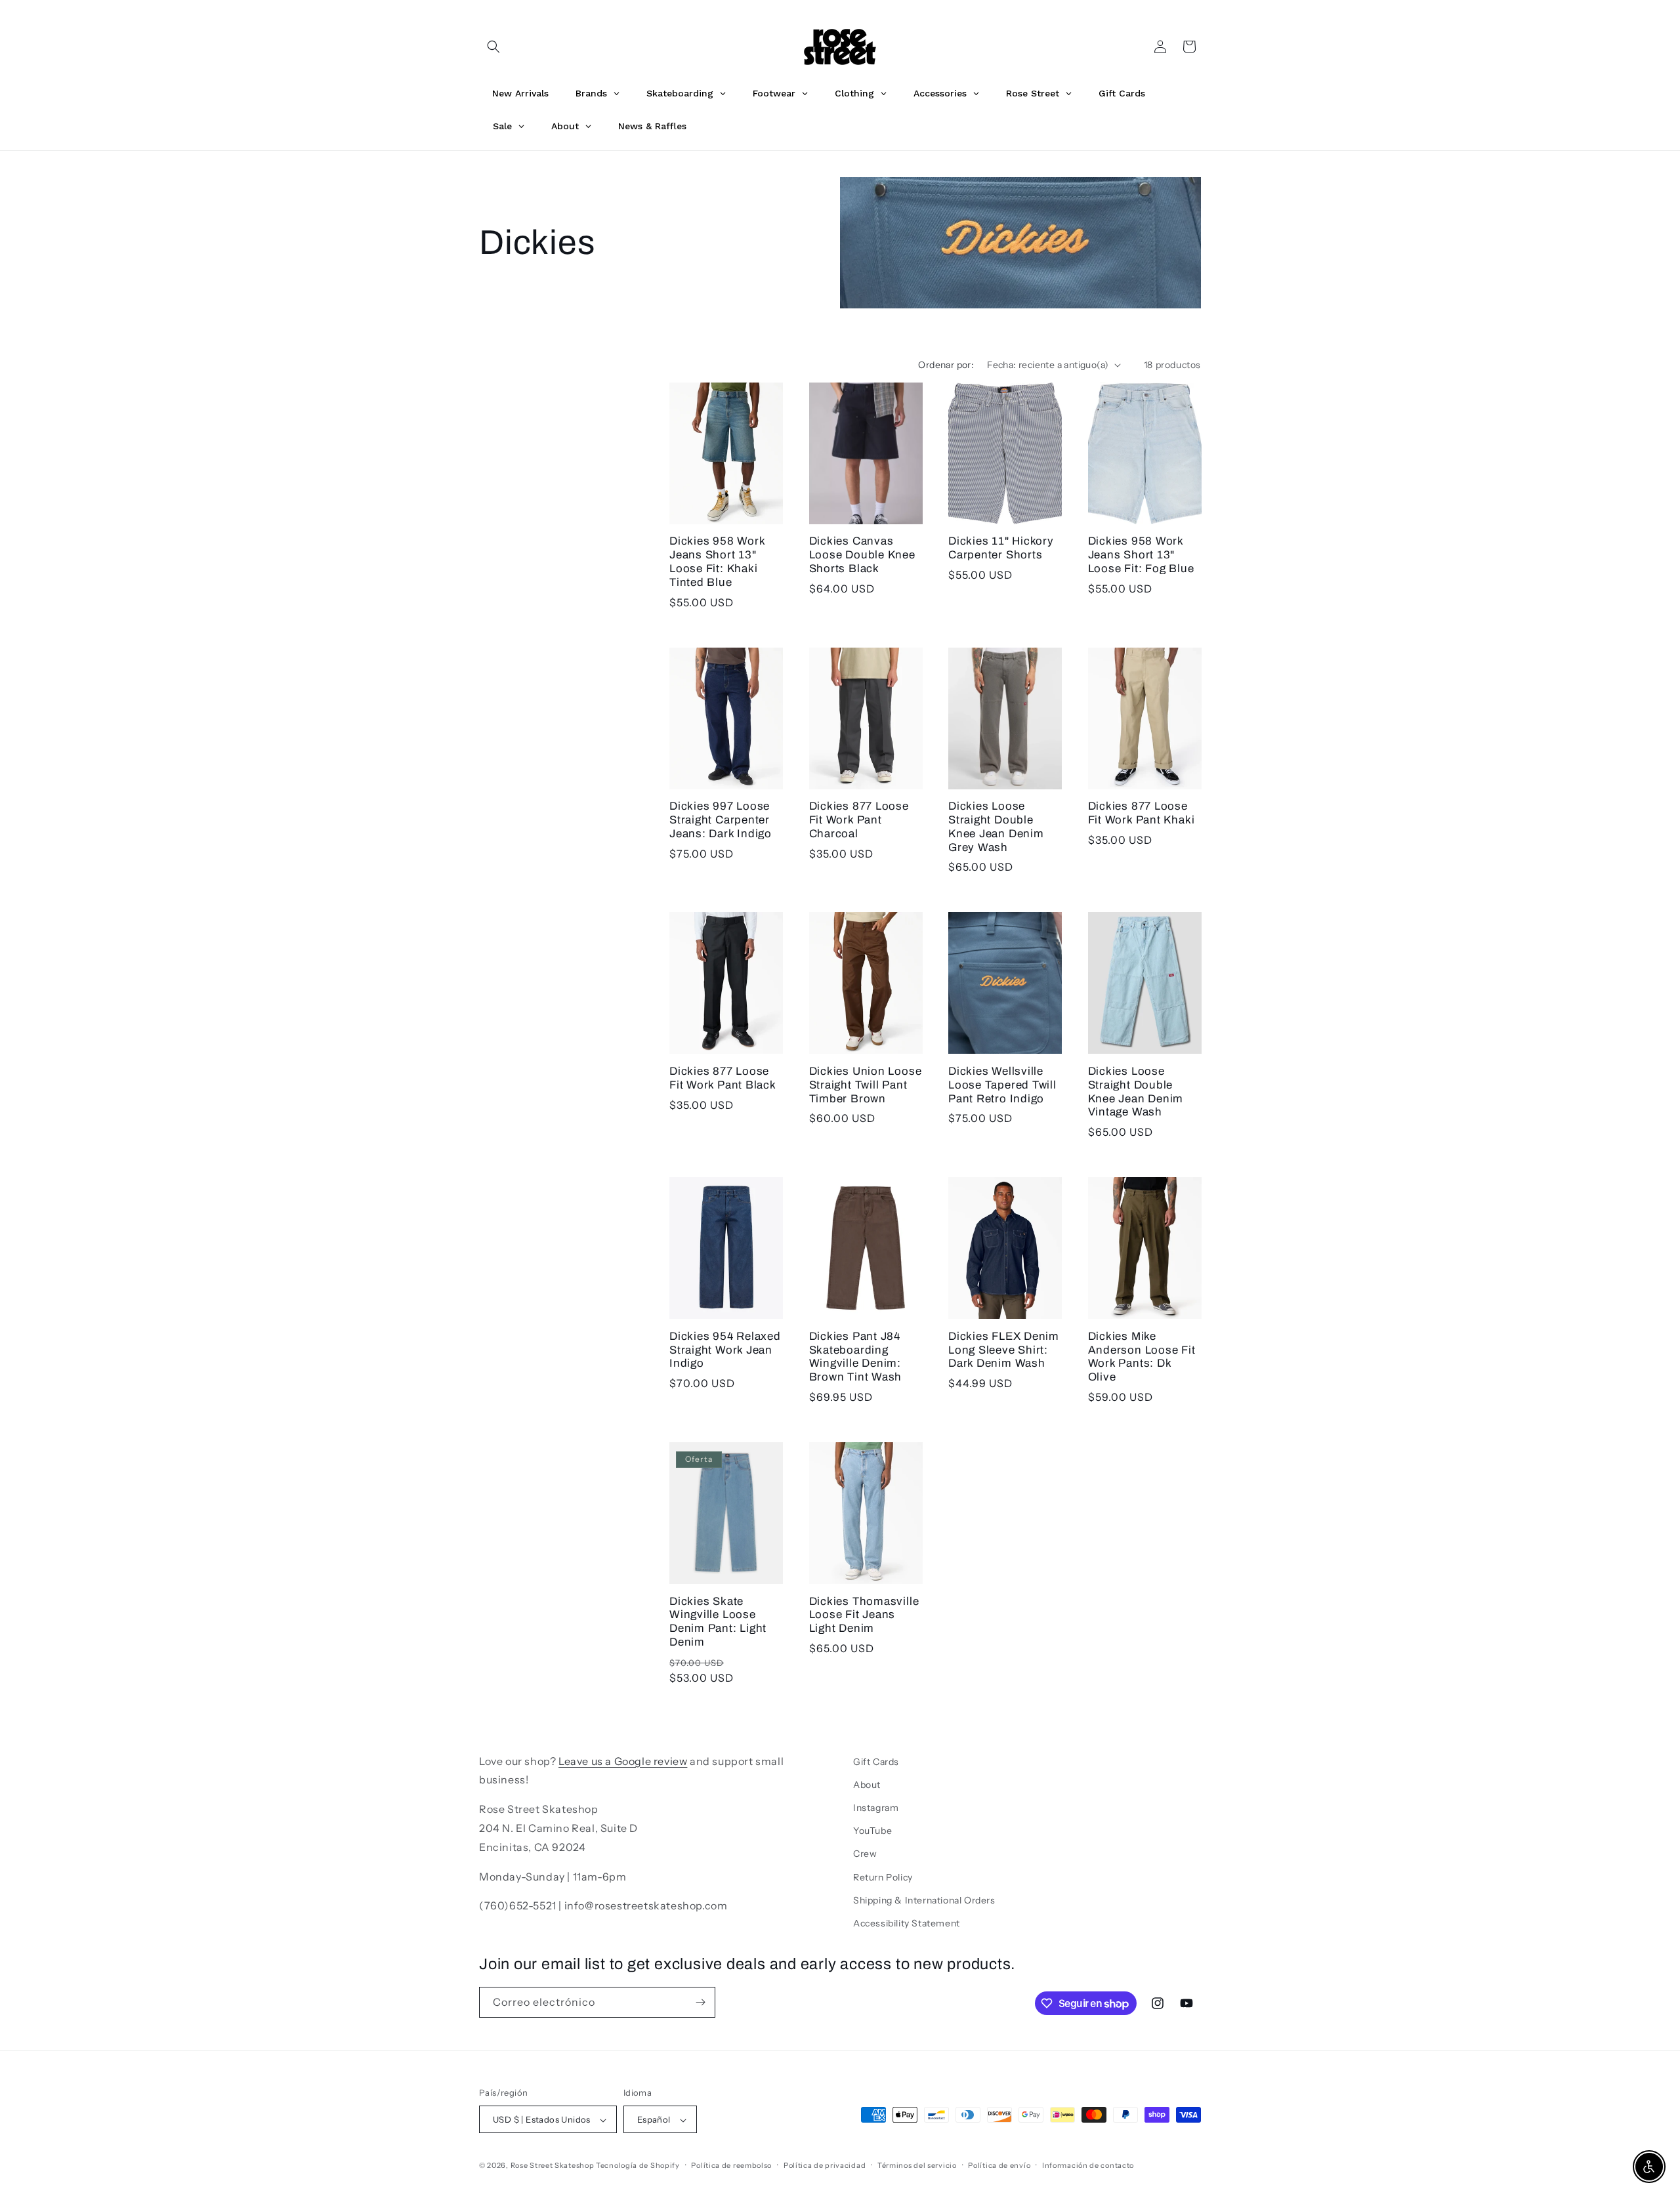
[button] (493, 47)
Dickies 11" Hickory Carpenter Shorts (1001, 548)
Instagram (876, 1808)
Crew (865, 1854)
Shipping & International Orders (924, 1900)
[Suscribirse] (700, 2002)
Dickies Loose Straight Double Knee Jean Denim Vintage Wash (1136, 1092)
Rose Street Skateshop (553, 2166)
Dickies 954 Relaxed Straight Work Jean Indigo (725, 1350)
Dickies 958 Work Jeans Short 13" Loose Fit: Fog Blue (1141, 555)
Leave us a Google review (623, 1761)
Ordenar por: (946, 365)
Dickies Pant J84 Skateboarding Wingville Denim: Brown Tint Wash (856, 1357)
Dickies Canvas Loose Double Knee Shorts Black (862, 555)
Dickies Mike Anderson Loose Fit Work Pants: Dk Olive (1142, 1357)
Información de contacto (1088, 2165)
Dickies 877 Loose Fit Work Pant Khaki (1142, 813)
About (867, 1785)
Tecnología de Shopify (638, 2166)
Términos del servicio (917, 2165)
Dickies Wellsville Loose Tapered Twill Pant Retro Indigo (1002, 1085)
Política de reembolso (731, 2165)
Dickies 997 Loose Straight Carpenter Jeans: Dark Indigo (721, 820)
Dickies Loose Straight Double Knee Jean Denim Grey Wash (996, 826)
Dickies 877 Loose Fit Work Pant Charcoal (859, 820)
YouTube (872, 1831)
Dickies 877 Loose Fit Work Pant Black (723, 1078)
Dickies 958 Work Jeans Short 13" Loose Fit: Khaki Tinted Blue (717, 561)
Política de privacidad (825, 2165)
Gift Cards (876, 1762)
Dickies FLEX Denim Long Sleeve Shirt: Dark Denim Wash (1004, 1350)
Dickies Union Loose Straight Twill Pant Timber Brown (866, 1085)
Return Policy (883, 1877)
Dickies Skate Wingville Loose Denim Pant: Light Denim (718, 1622)
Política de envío (999, 2165)
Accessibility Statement (907, 1923)
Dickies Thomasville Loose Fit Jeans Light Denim (864, 1615)
